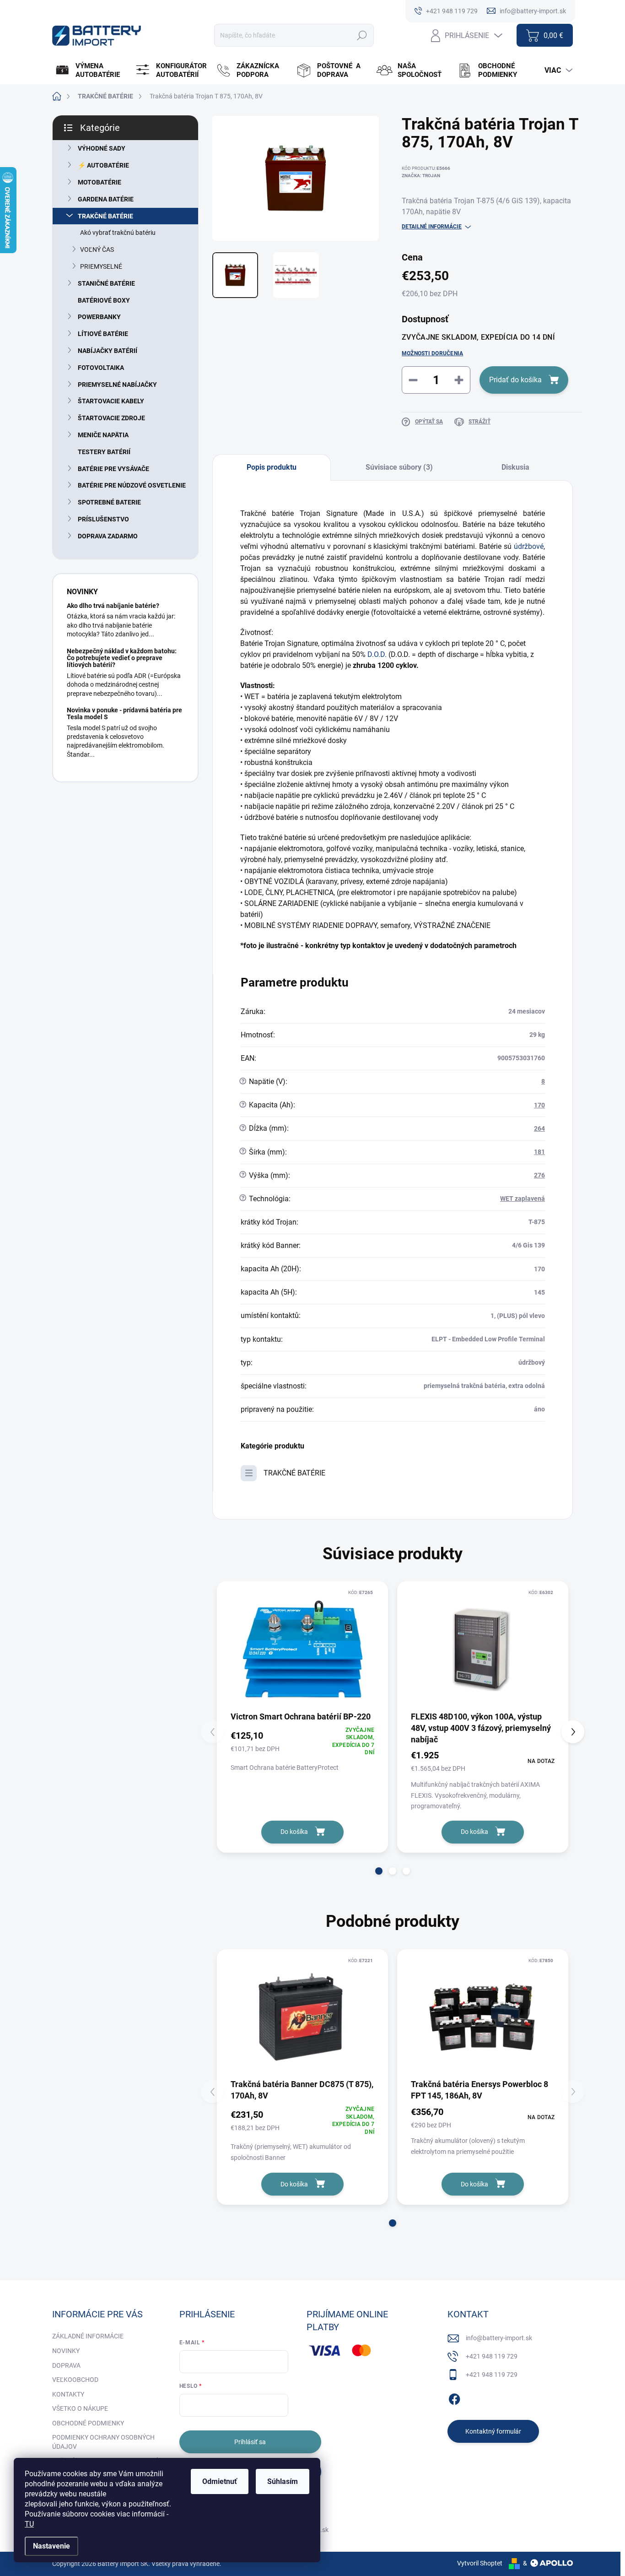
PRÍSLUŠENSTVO (103, 519)
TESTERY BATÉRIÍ (104, 452)
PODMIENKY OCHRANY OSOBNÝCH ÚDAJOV (103, 2442)
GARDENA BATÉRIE (106, 199)
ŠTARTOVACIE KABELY (111, 401)
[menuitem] (91, 71)
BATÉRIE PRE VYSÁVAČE (113, 469)
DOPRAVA (66, 2365)
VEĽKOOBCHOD (75, 2380)
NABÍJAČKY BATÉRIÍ (108, 351)
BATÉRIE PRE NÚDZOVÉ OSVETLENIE (132, 485)
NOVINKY (66, 2351)
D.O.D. (377, 654)
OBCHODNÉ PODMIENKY (88, 2423)
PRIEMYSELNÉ (101, 266)
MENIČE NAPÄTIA (103, 435)
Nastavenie (51, 2546)
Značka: (421, 176)
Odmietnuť (220, 2481)
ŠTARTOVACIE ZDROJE (111, 418)
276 (539, 1175)
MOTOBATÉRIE (100, 182)
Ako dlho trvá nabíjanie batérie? (113, 606)
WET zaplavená (523, 1199)
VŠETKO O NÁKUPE (80, 2408)
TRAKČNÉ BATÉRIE (105, 216)
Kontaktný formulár (493, 2431)
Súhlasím (283, 2481)
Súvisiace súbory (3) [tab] (399, 467)
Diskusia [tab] (515, 467)
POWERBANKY (99, 317)
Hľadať (362, 35)
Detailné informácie (432, 227)
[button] (379, 1871)
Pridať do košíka (515, 380)
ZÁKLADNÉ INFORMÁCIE (88, 2336)
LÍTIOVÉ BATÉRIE (103, 334)
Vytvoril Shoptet (480, 2563)
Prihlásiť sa (250, 2442)
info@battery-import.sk (499, 2338)
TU (29, 2524)
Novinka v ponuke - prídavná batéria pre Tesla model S (124, 713)
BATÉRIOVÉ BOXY (104, 300)
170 (539, 1105)
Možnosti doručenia (432, 353)
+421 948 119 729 (492, 2356)
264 (539, 1128)
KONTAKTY (68, 2394)
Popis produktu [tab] (272, 467)
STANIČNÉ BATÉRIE (106, 283)
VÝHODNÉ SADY (102, 148)
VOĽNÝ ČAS (97, 249)
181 (539, 1152)
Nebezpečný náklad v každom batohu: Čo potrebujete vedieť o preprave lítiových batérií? (122, 658)
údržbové (529, 546)
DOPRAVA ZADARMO (108, 536)
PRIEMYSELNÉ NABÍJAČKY (117, 385)
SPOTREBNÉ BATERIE (109, 502)
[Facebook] (454, 2397)
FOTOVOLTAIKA (101, 368)
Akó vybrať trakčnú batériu (118, 233)
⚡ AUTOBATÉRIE (103, 165)
